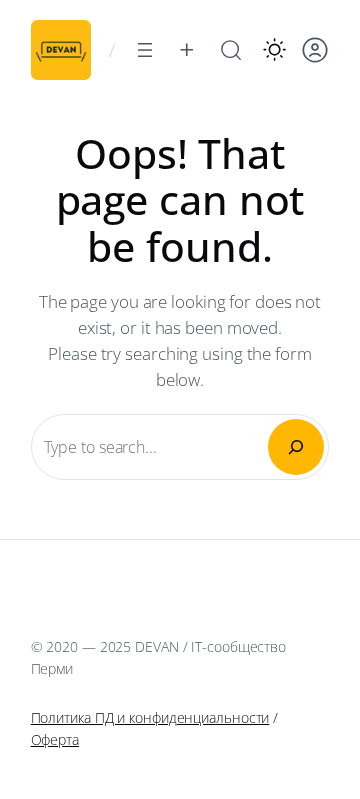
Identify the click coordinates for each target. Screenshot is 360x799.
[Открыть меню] (145, 50)
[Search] (296, 447)
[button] (274, 49)
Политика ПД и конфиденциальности (150, 717)
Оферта (55, 739)
